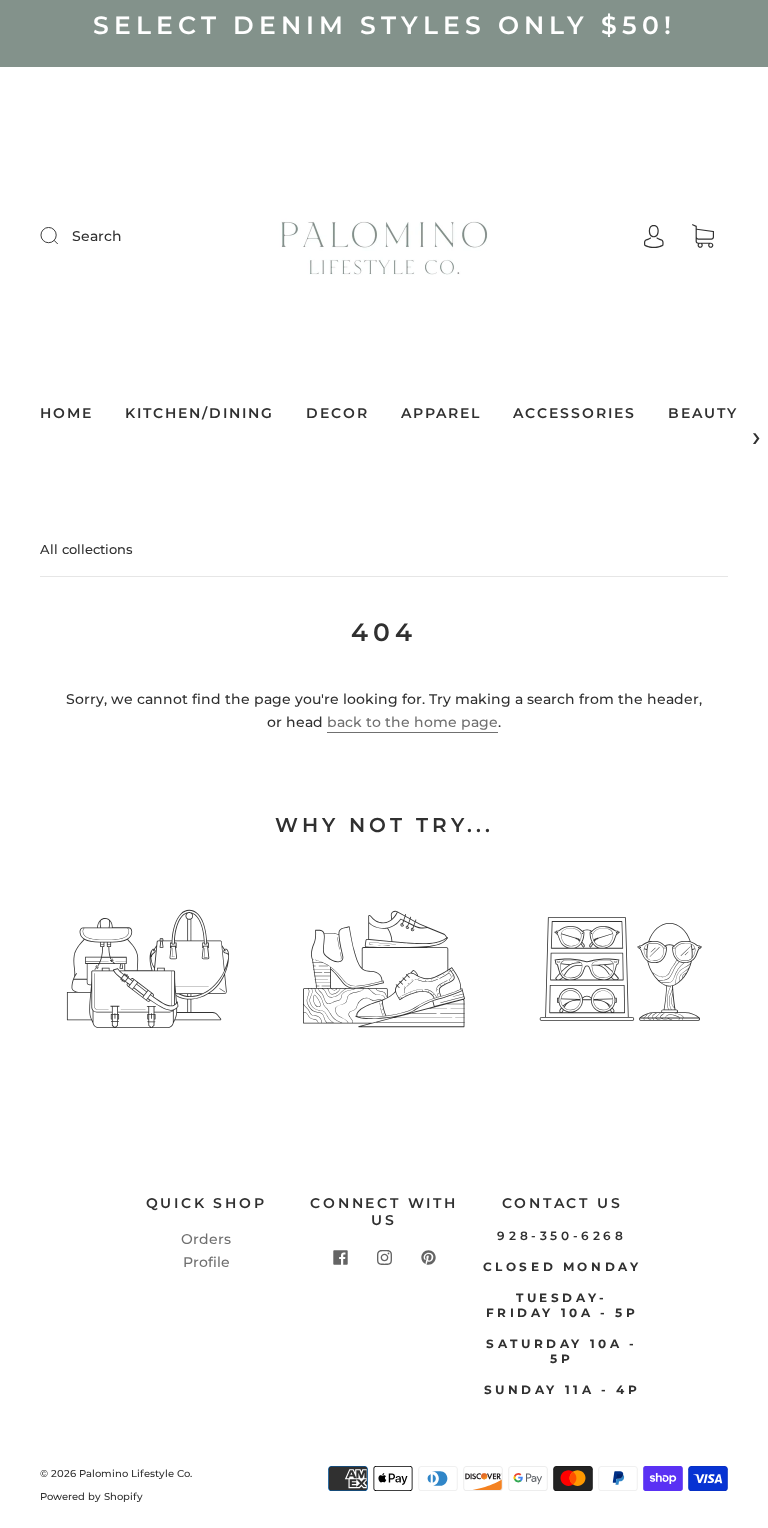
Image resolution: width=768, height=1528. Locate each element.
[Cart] (703, 237)
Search (97, 236)
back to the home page (412, 722)
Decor (337, 413)
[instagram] (384, 1258)
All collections (86, 549)
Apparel (441, 413)
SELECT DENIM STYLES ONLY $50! (384, 25)
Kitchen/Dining (199, 413)
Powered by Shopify (91, 1496)
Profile (206, 1262)
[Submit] (62, 235)
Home (66, 413)
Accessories (574, 413)
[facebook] (340, 1258)
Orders (206, 1239)
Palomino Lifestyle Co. (135, 1473)
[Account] (654, 236)
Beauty (703, 413)
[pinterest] (428, 1258)
